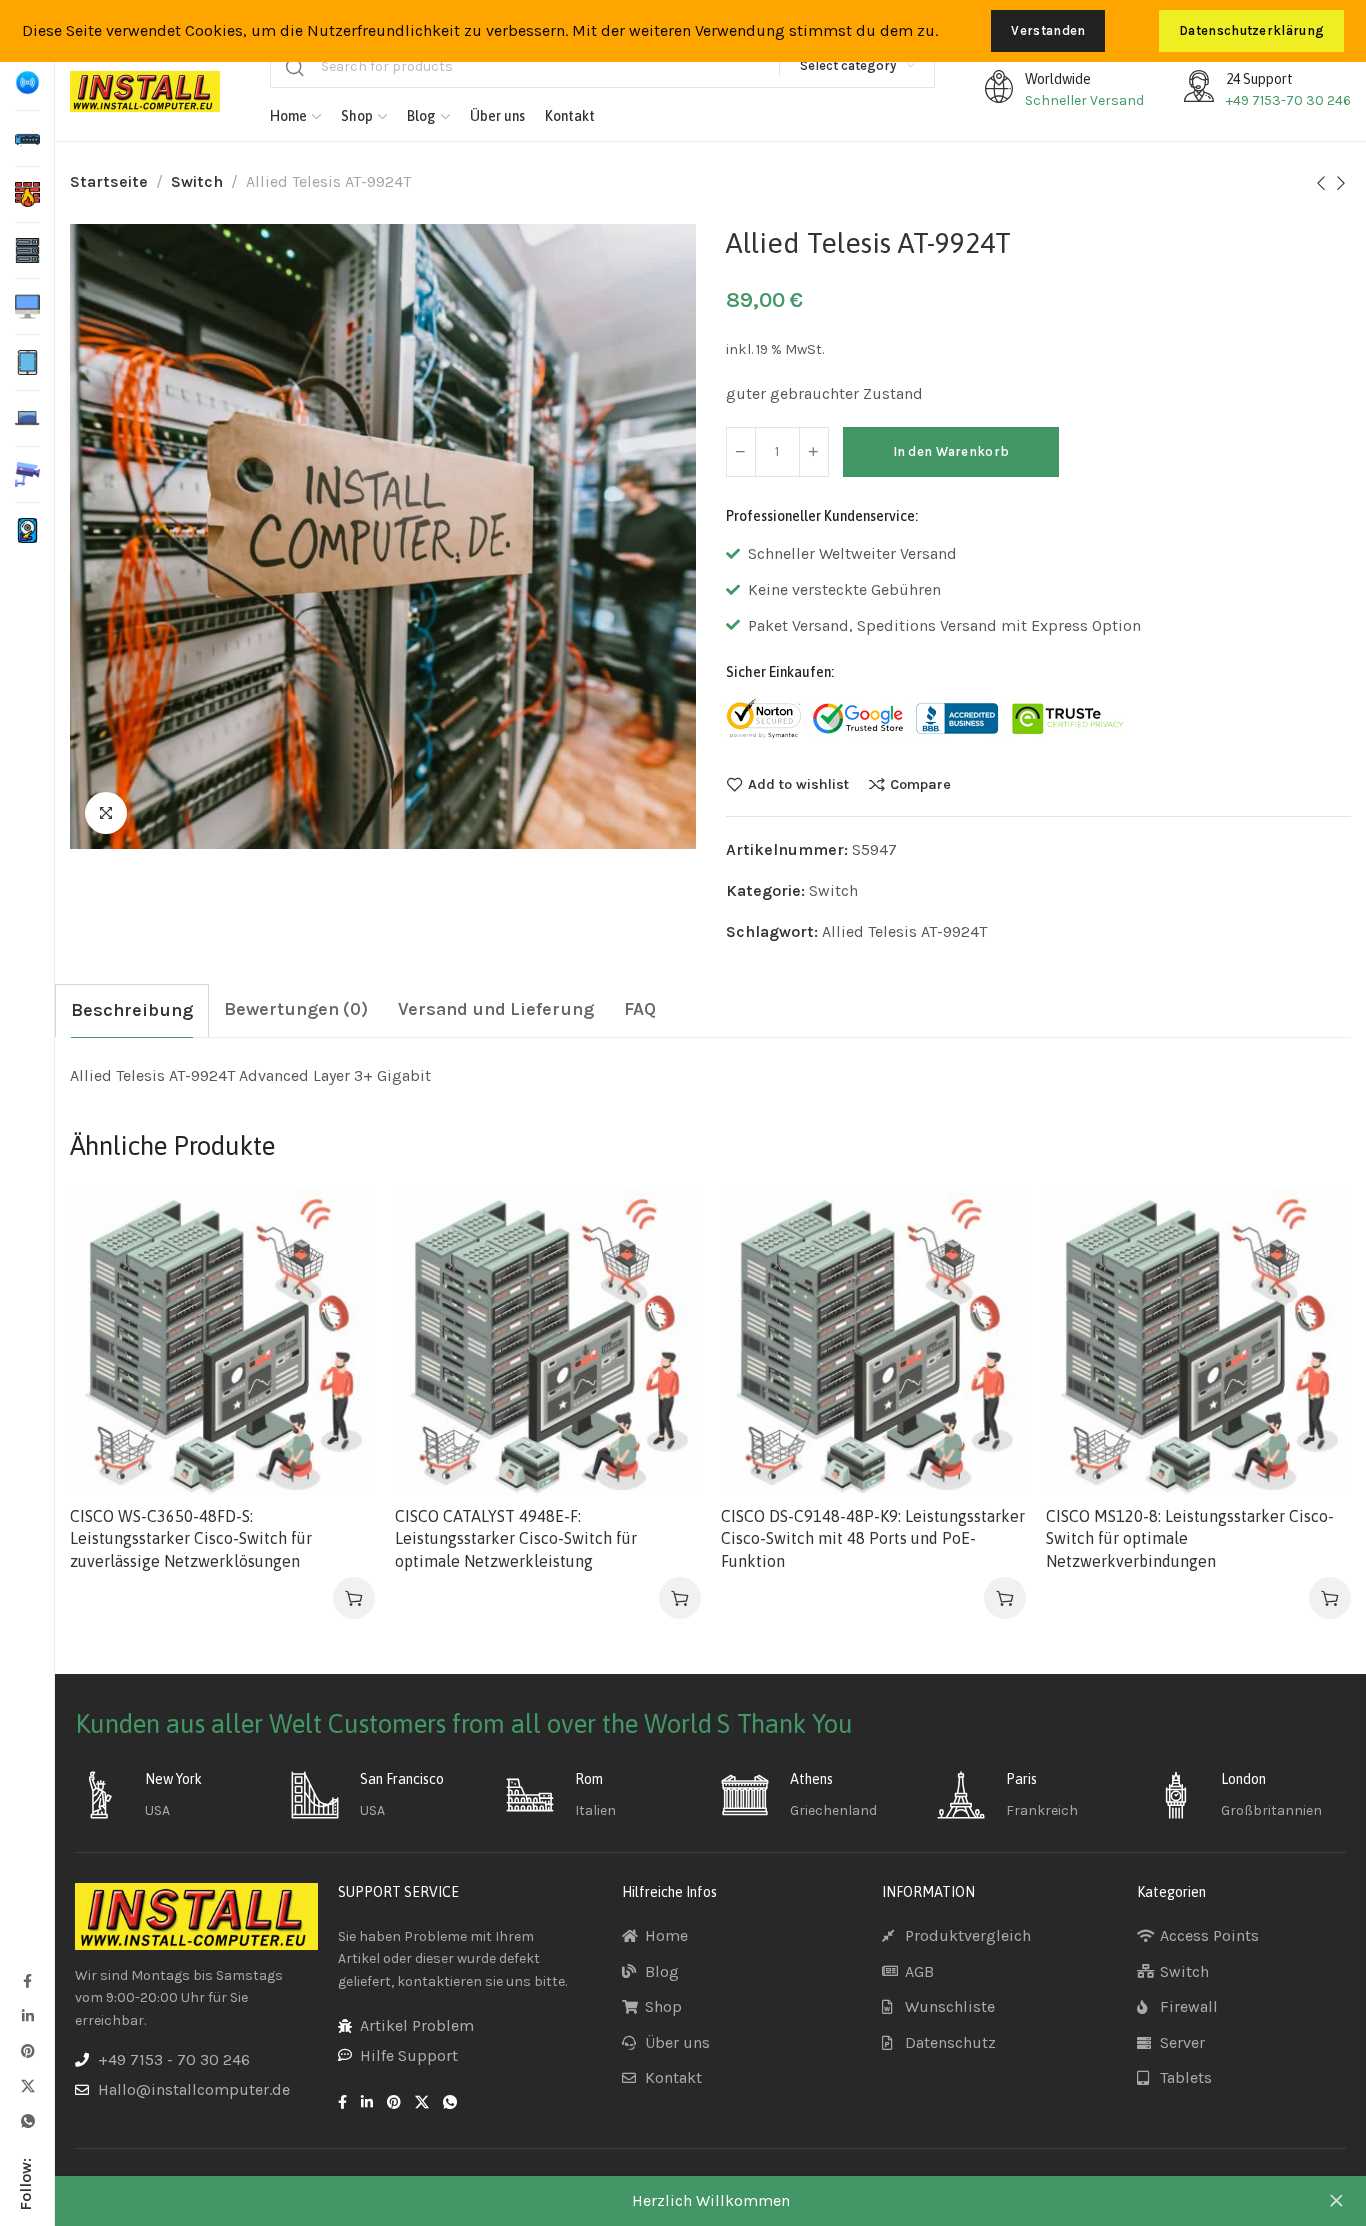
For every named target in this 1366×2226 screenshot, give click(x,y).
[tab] (132, 1010)
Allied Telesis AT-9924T (904, 931)
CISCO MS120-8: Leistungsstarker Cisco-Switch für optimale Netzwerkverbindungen (1190, 1538)
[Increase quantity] (814, 452)
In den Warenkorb (951, 451)
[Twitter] (27, 2085)
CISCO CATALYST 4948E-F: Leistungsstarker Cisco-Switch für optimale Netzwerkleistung (516, 1538)
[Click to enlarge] (106, 813)
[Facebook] (27, 1980)
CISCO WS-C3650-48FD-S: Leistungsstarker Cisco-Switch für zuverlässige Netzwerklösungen (191, 1538)
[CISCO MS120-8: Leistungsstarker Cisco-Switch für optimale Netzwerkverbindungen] (1198, 1342)
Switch (197, 181)
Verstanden (1048, 30)
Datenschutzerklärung (1251, 30)
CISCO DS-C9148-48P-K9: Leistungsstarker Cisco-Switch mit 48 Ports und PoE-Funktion (873, 1538)
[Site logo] (145, 91)
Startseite (109, 181)
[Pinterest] (27, 2050)
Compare (920, 784)
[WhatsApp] (27, 2120)
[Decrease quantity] (741, 452)
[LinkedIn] (27, 2015)
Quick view (339, 1323)
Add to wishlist (798, 784)
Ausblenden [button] (1336, 2201)
